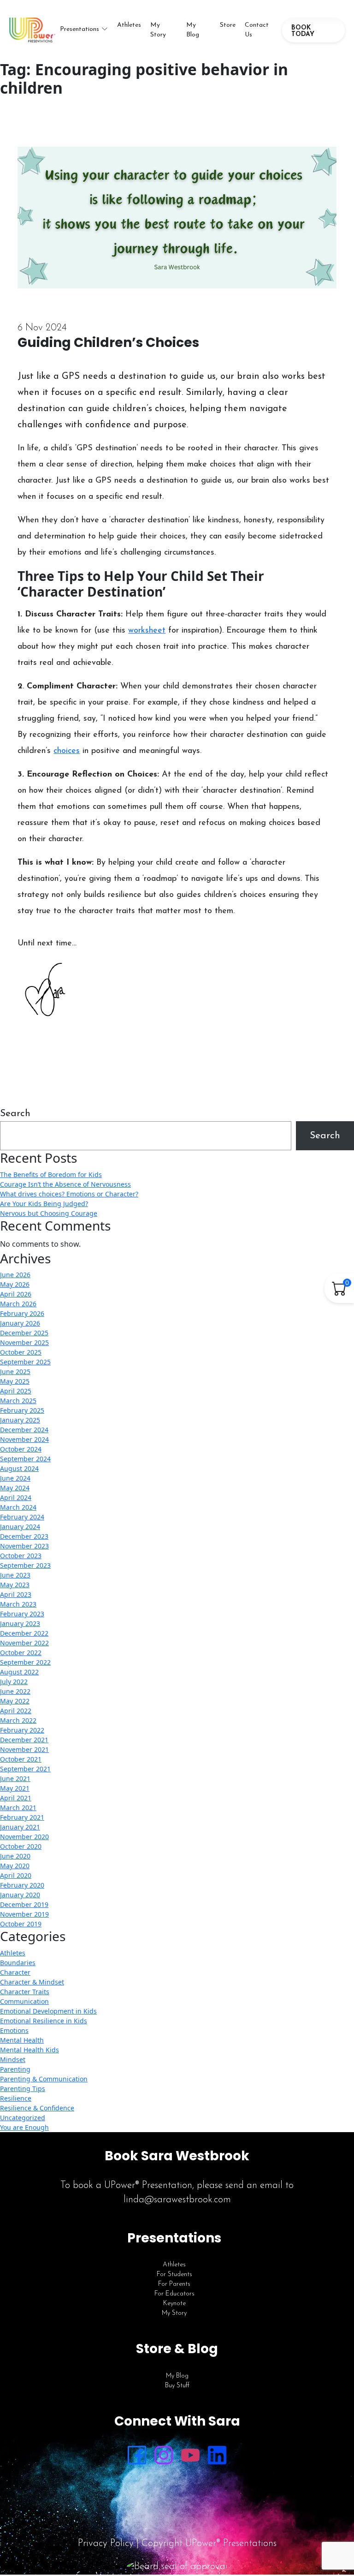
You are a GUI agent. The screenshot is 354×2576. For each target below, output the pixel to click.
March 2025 (18, 1401)
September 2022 (25, 1662)
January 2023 (20, 1623)
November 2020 (24, 1837)
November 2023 (24, 1546)
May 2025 (15, 1381)
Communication (24, 2001)
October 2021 (21, 1759)
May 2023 (15, 1585)
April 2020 (16, 1875)
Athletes (129, 25)
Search (15, 1114)
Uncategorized (23, 2118)
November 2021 (24, 1749)
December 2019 (24, 1904)
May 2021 (15, 1788)
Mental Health (22, 2040)
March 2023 (18, 1604)
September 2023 (25, 1565)
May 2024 (15, 1488)
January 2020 (20, 1895)
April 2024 (16, 1497)
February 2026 (22, 1313)
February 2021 (22, 1817)
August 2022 (19, 1672)
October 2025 (21, 1352)
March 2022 (18, 1720)
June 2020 (15, 1856)
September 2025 (25, 1362)
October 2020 (21, 1846)
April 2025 (16, 1391)
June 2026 (15, 1275)
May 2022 (15, 1701)
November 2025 (24, 1342)
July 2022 (14, 1682)
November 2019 (24, 1914)
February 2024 (22, 1517)
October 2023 (21, 1556)
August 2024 (19, 1468)
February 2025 (22, 1410)
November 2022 (24, 1643)
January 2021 (20, 1827)
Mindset (13, 2059)
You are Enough (24, 2127)
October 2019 (21, 1924)
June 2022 (15, 1691)
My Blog (193, 30)
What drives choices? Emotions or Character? (69, 1194)
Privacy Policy (106, 2543)
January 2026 (20, 1323)
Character (15, 1972)
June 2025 (15, 1372)
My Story (158, 30)
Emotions (14, 2030)
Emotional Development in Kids (48, 2011)
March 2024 (18, 1507)
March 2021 (18, 1808)
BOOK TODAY (303, 31)
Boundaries (18, 1963)
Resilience (16, 2098)
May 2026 (15, 1284)
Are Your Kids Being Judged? (44, 1204)
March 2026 (18, 1304)
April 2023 (16, 1594)
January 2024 (20, 1527)
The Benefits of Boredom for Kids (51, 1174)
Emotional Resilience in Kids (44, 2021)
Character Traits (25, 1992)
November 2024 (24, 1439)
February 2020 (22, 1885)
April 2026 (16, 1294)
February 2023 (22, 1614)
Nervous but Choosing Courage (49, 1213)
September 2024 (25, 1459)
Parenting (15, 2069)
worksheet (147, 631)
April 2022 (16, 1711)
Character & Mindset (32, 1982)
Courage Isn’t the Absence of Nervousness (65, 1184)
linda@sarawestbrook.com (177, 2200)
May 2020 (15, 1866)
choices (67, 751)
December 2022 (24, 1633)
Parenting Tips (23, 2089)
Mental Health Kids (29, 2050)
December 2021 (24, 1740)
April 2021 (16, 1798)
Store (228, 25)
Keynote (174, 2304)
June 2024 (15, 1478)
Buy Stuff (177, 2386)
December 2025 (24, 1333)
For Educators (174, 2294)
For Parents (174, 2284)
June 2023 (15, 1575)
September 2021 (25, 1769)
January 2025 (20, 1420)
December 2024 (24, 1430)
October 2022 (21, 1653)
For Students (174, 2274)
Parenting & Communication (44, 2079)
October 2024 (21, 1449)
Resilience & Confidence (37, 2108)
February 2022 (22, 1730)
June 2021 (15, 1778)
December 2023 (24, 1536)
